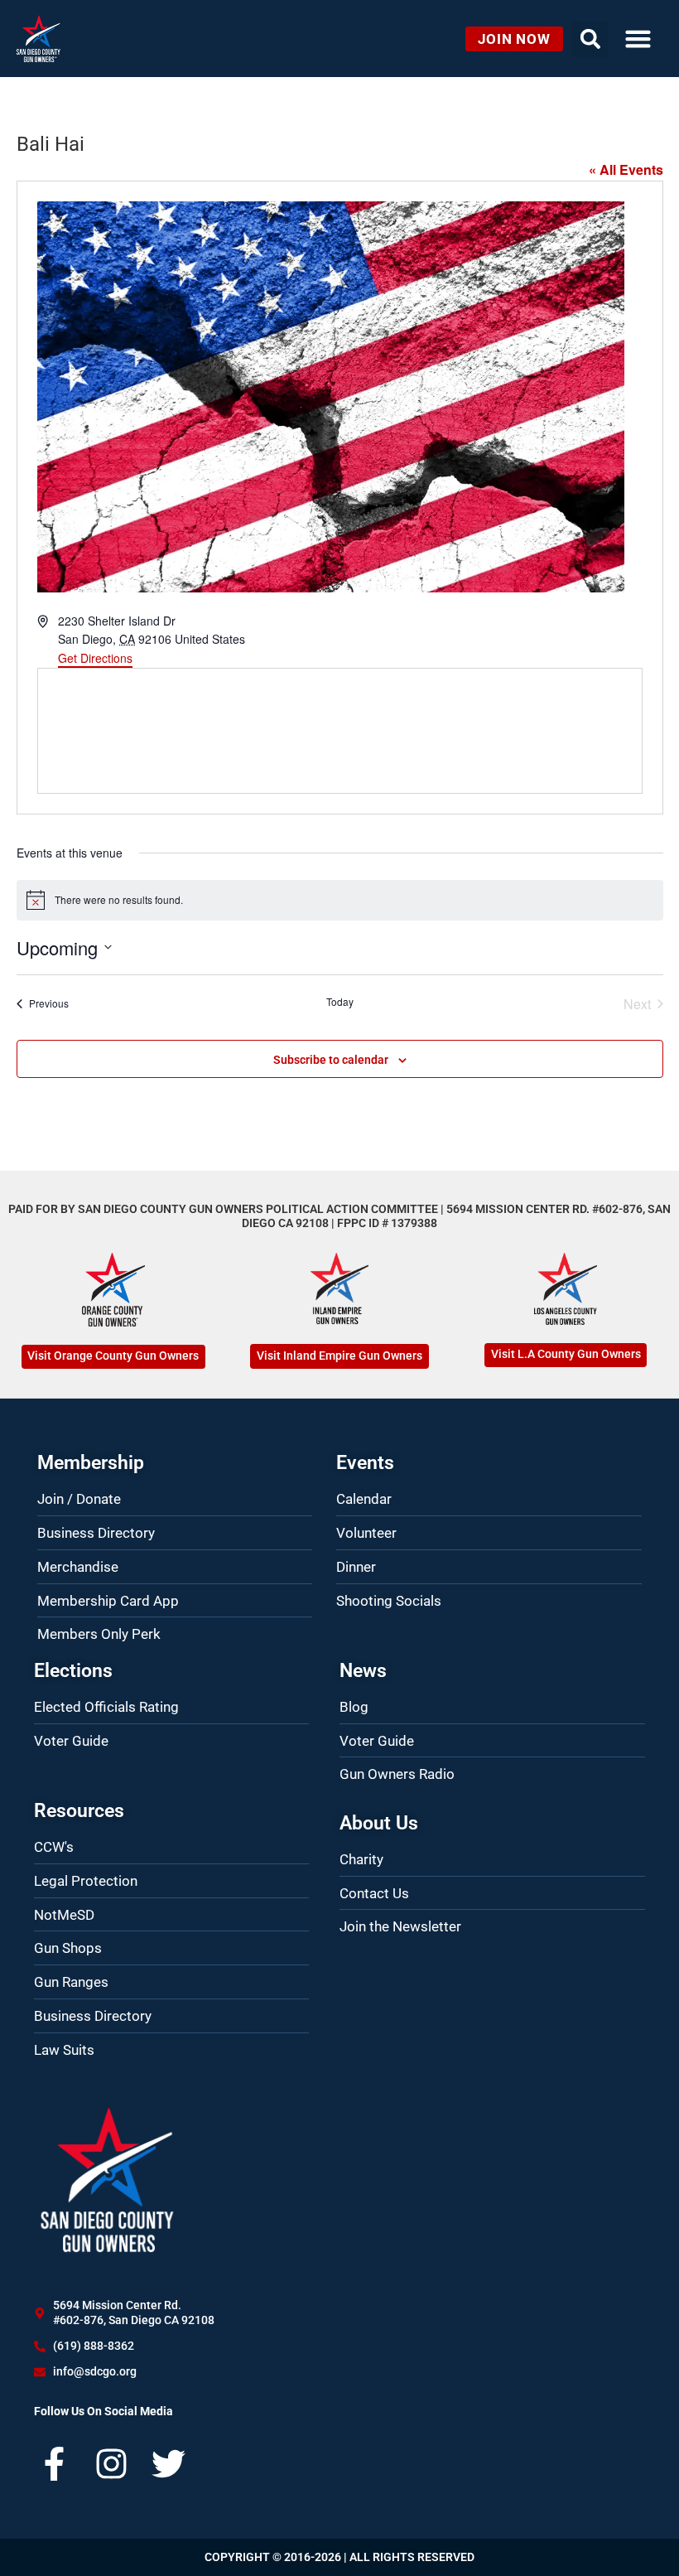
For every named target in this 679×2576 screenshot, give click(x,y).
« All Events (626, 169)
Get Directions (95, 658)
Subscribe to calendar (331, 1060)
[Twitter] (169, 2464)
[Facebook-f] (54, 2464)
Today (340, 1002)
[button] (638, 39)
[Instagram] (111, 2464)
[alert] (340, 900)
